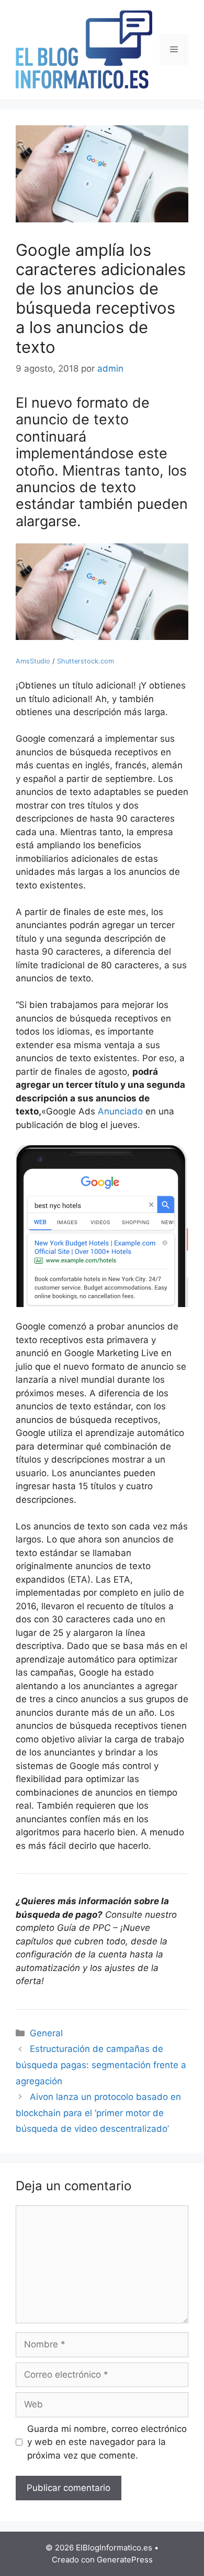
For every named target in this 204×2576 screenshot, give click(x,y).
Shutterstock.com (86, 661)
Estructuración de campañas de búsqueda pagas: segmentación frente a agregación (101, 2065)
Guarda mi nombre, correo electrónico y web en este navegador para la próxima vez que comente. (107, 2442)
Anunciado (120, 1111)
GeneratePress (125, 2560)
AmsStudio (33, 661)
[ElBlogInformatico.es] (84, 49)
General (46, 2033)
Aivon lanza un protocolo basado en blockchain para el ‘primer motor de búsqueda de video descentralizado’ (98, 2113)
